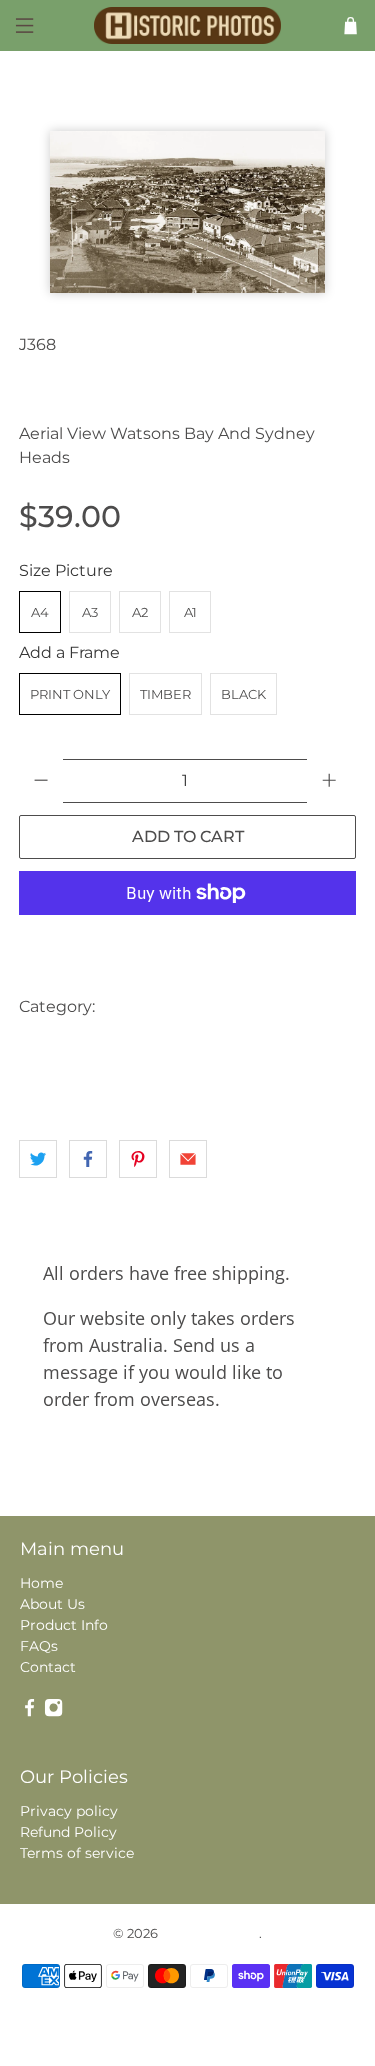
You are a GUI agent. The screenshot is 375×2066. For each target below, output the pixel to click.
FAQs (39, 1646)
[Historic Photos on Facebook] (29, 1713)
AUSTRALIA (255, 1006)
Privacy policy (69, 1811)
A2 (140, 612)
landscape (298, 1046)
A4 (40, 612)
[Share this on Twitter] (38, 1159)
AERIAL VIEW (153, 1006)
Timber (165, 694)
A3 (90, 612)
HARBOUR (209, 1046)
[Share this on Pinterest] (138, 1159)
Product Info (64, 1625)
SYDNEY (109, 1086)
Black (243, 694)
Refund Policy (68, 1832)
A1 (190, 612)
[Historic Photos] (188, 26)
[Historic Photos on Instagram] (53, 1713)
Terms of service (77, 1853)
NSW (43, 1086)
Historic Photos (210, 1933)
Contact (48, 1667)
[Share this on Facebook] (88, 1159)
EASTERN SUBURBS (89, 1046)
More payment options (188, 942)
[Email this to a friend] (188, 1159)
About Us (52, 1604)
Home (41, 1583)
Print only (70, 694)
